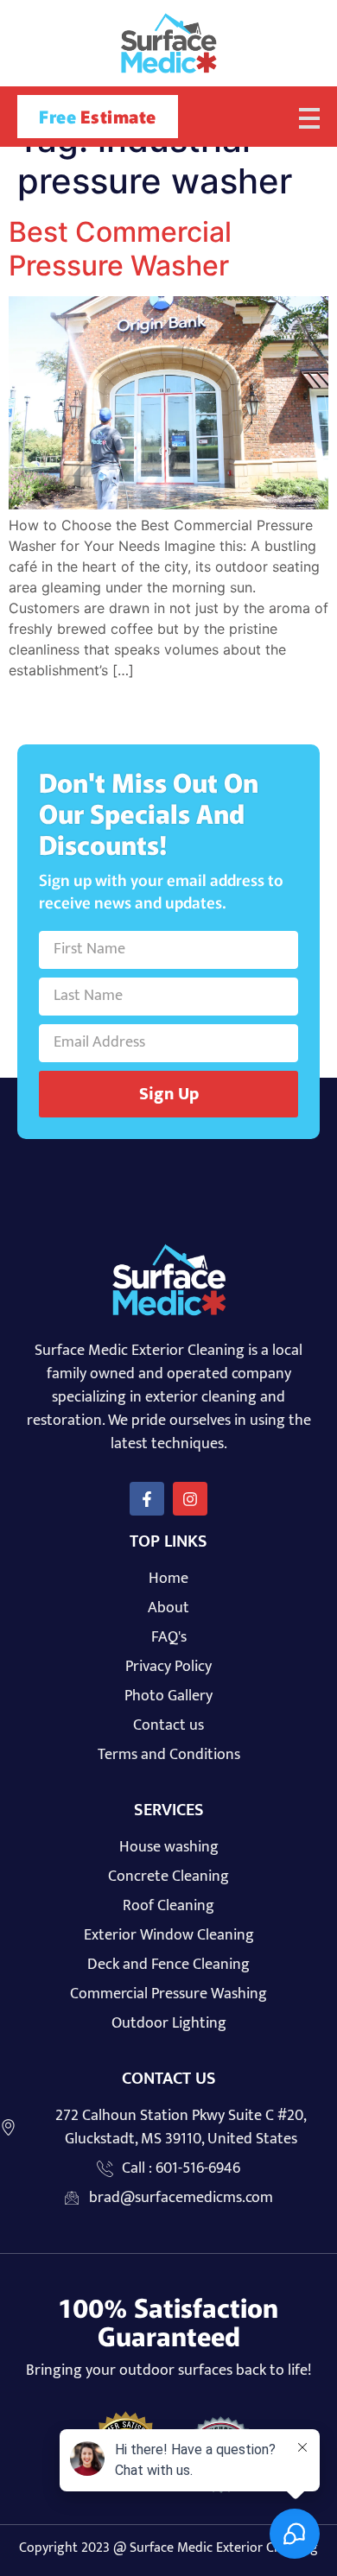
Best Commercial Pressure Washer (120, 248)
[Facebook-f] (147, 1499)
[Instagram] (190, 1499)
